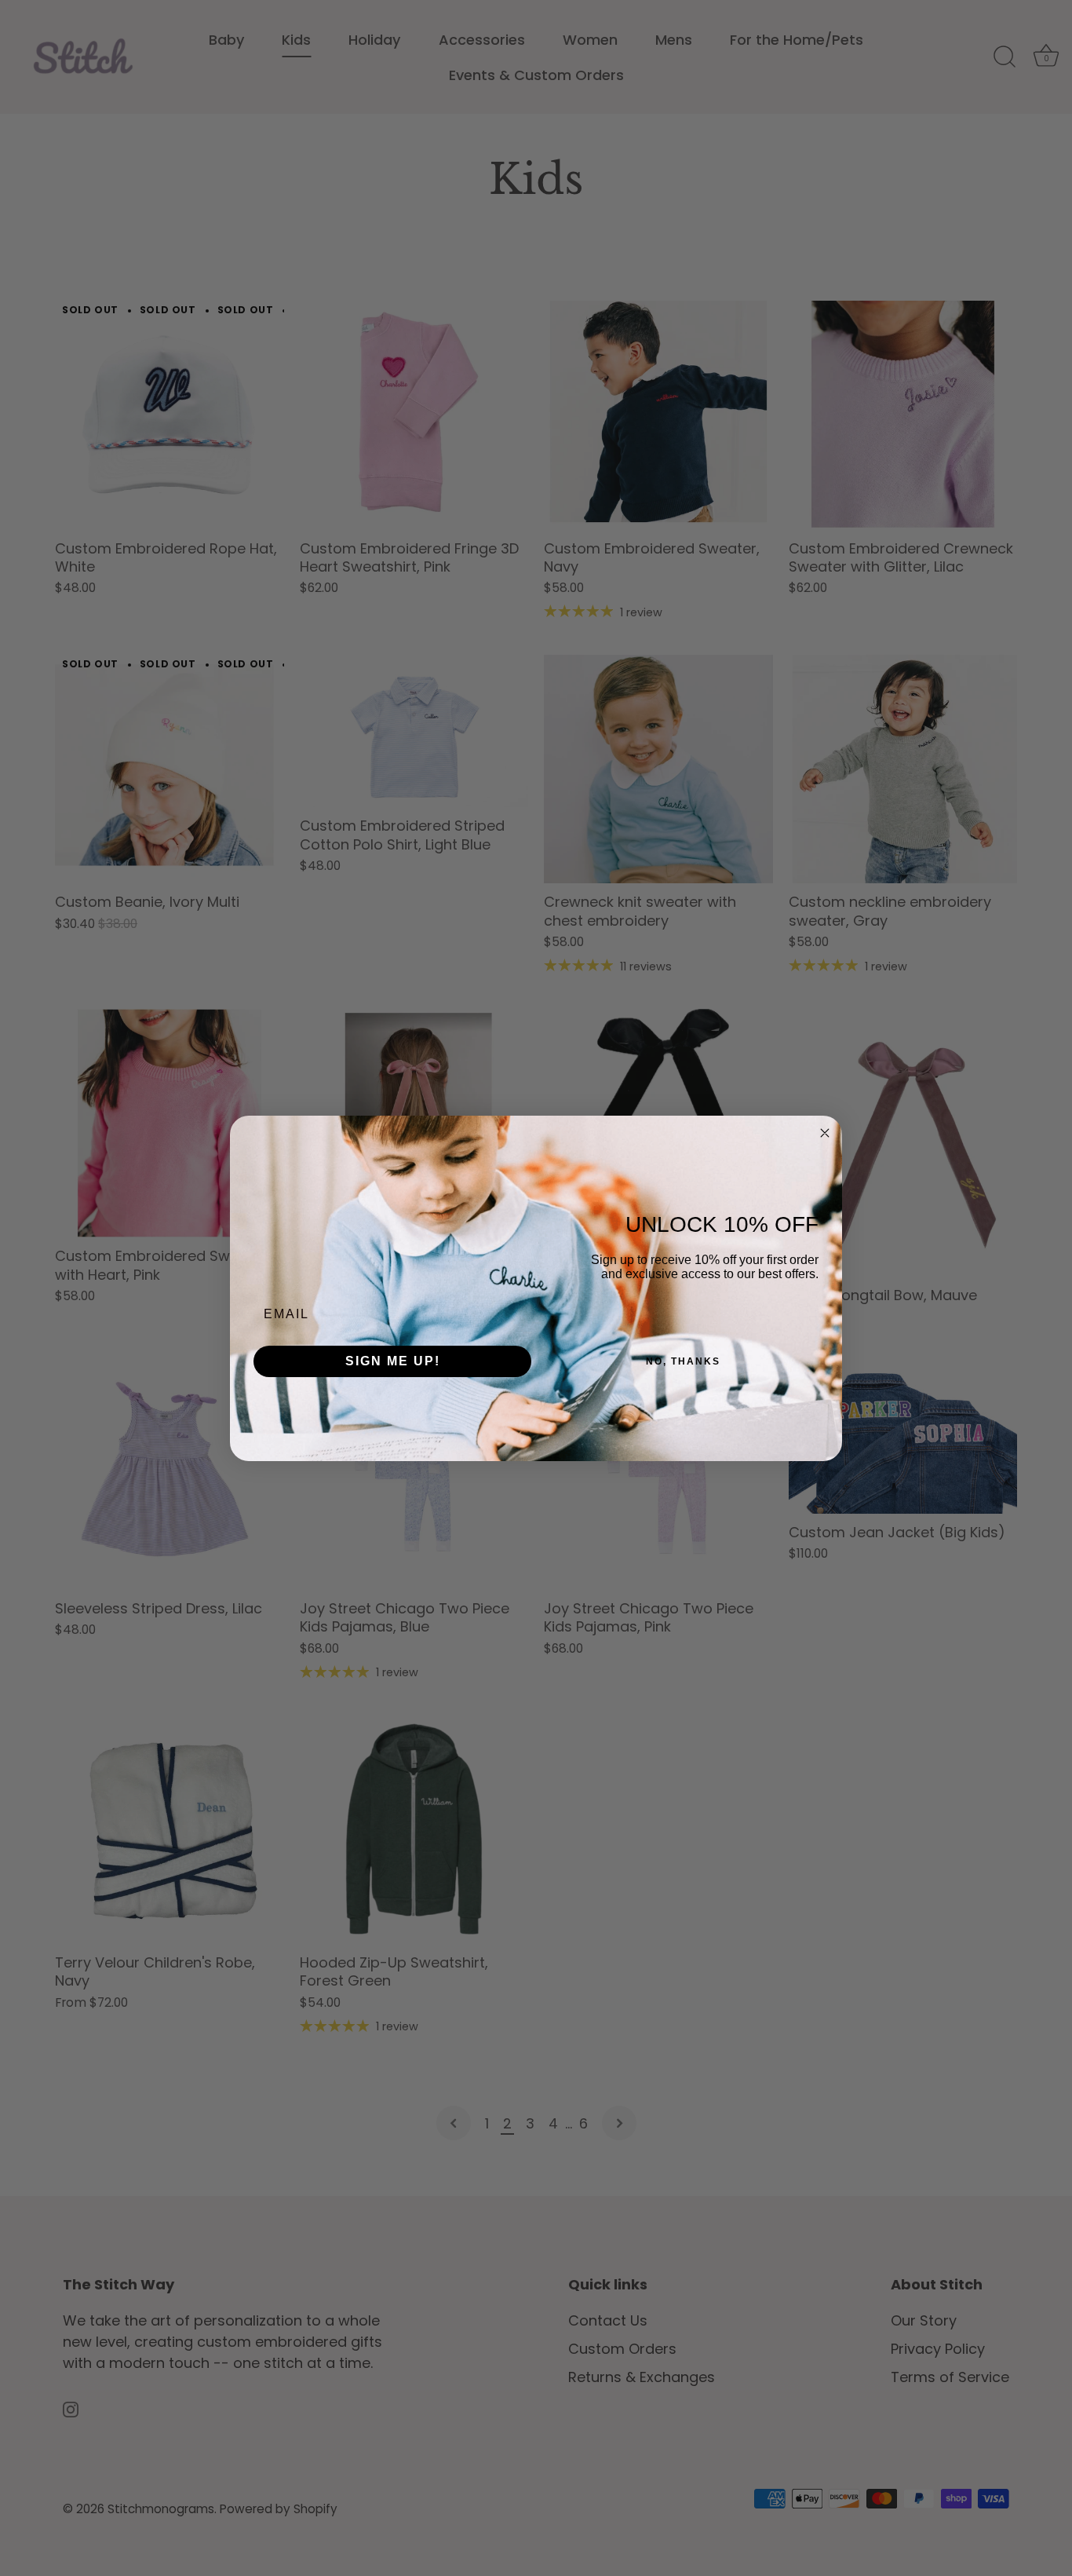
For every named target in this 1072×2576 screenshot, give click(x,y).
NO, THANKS (683, 1361)
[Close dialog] (825, 1133)
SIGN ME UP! (393, 1361)
